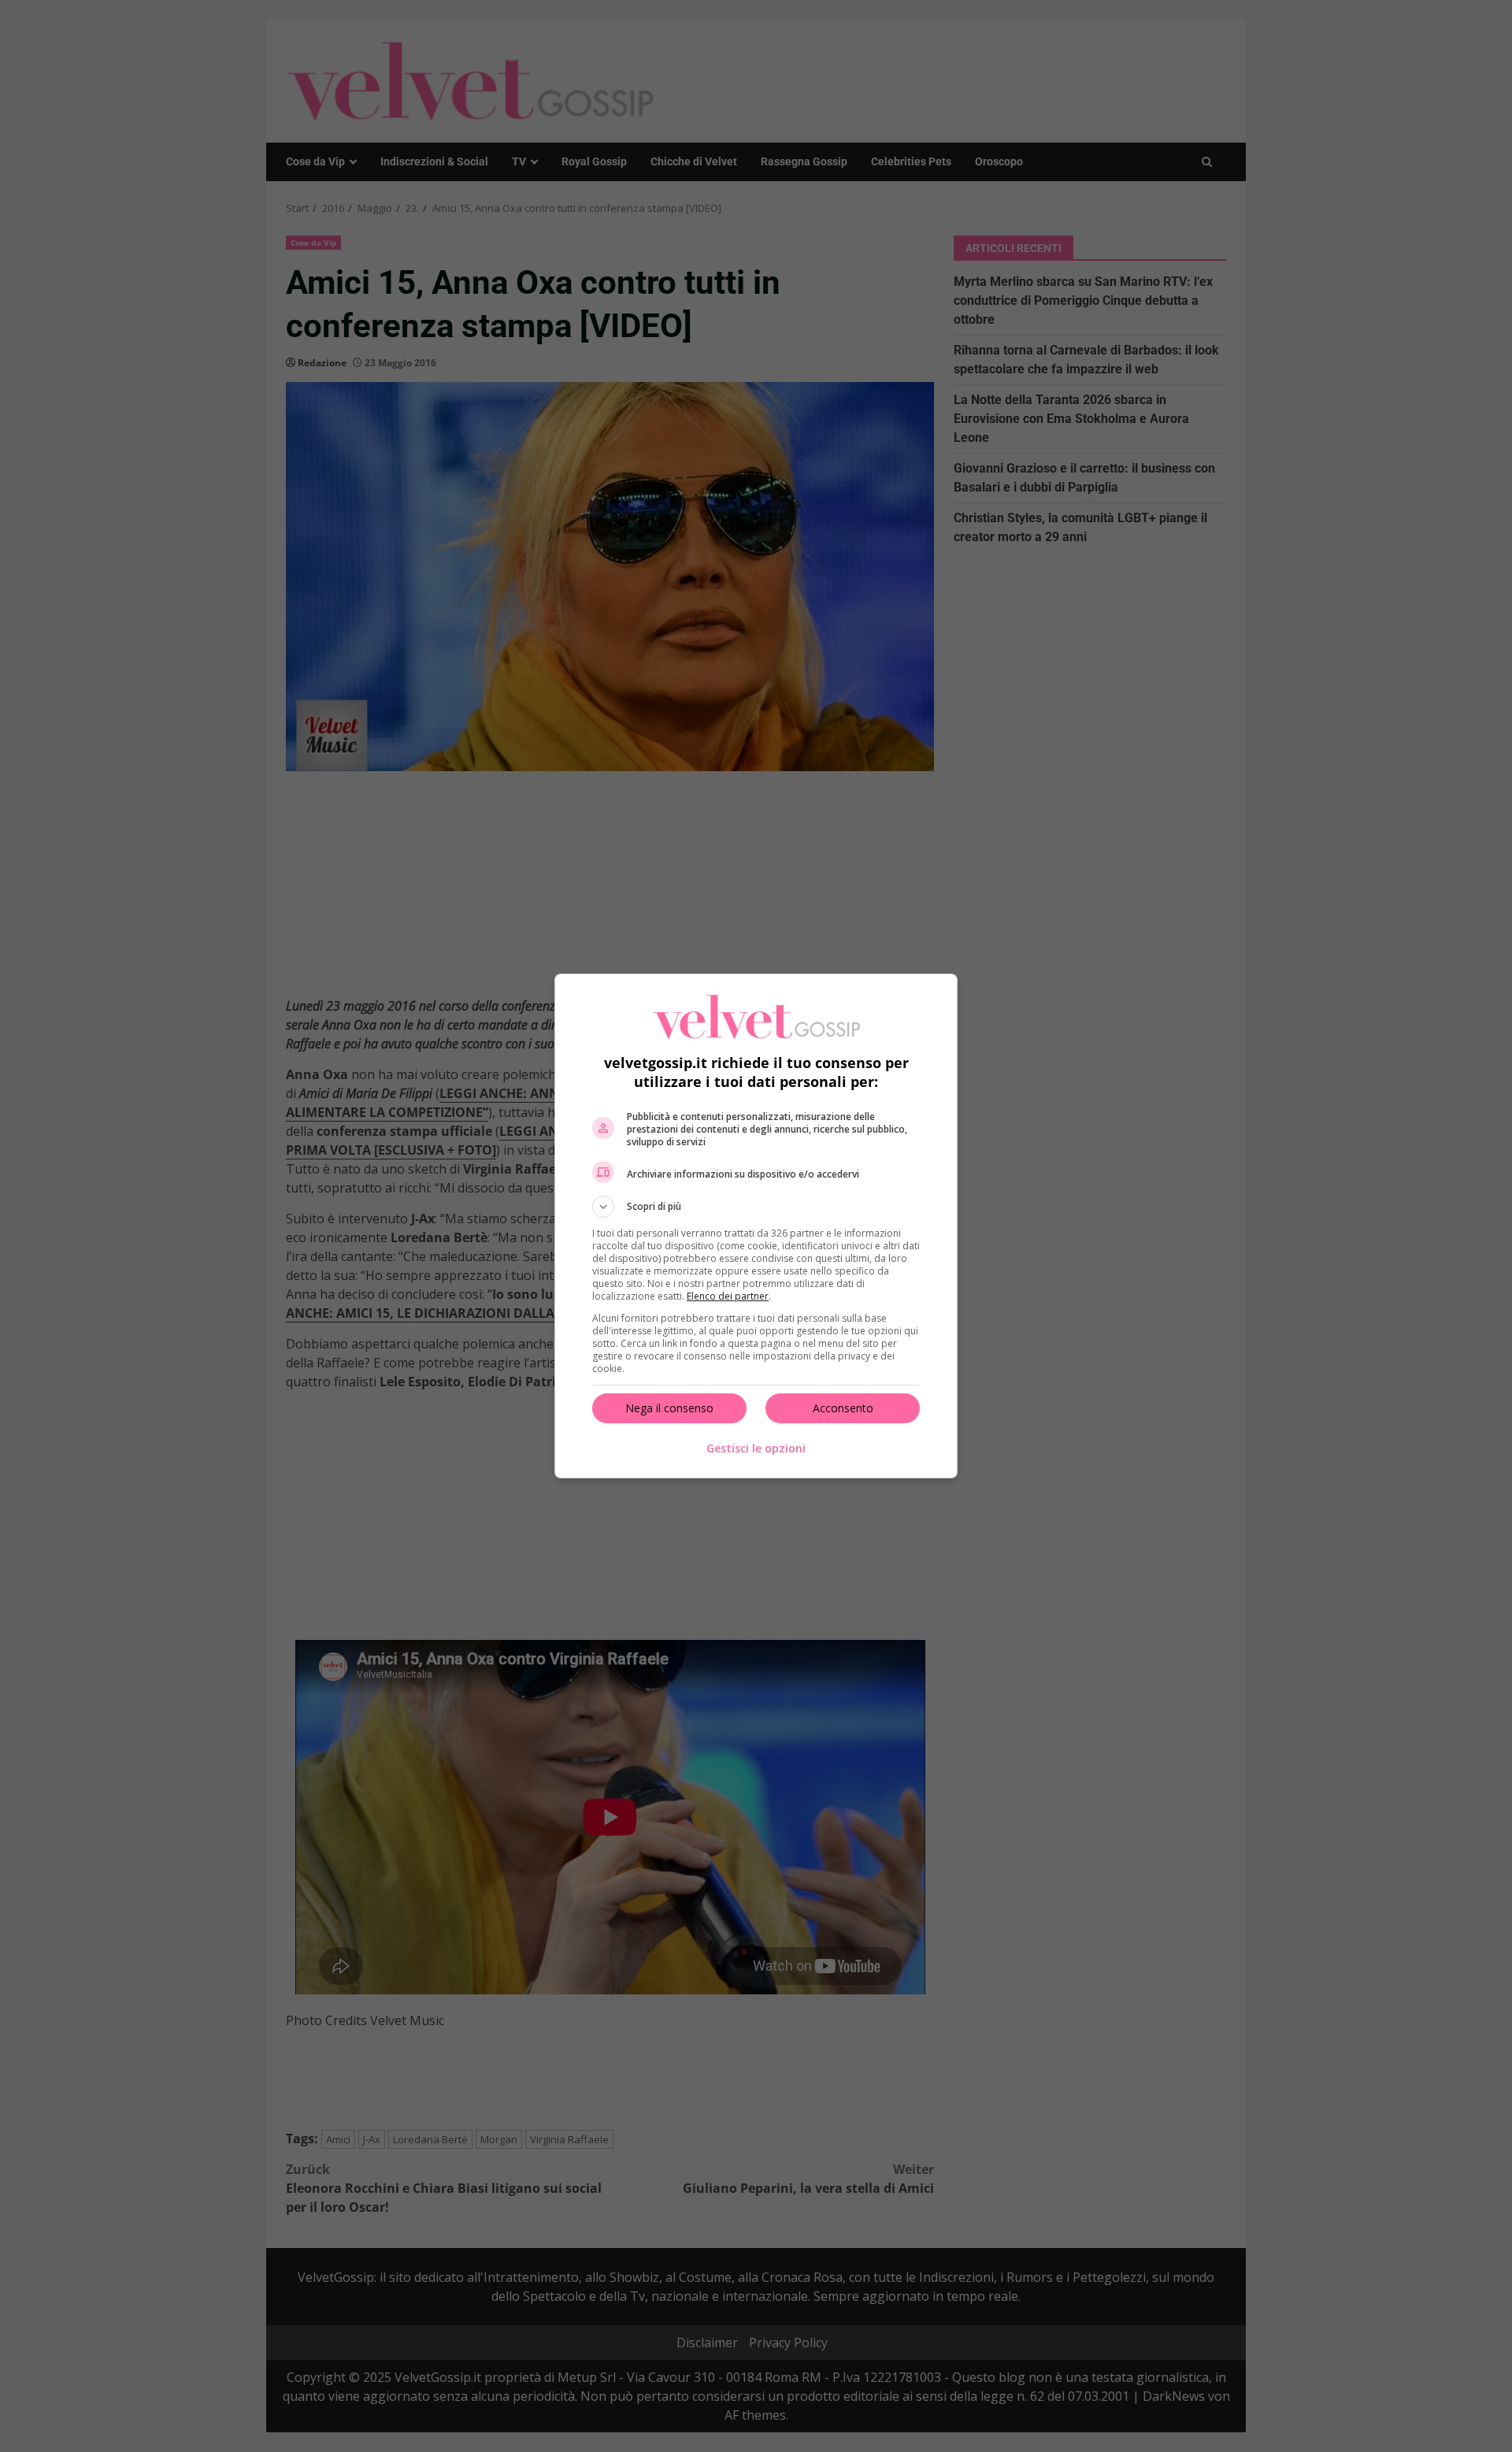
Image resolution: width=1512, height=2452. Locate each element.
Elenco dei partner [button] (728, 1296)
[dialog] (756, 1226)
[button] (756, 1207)
